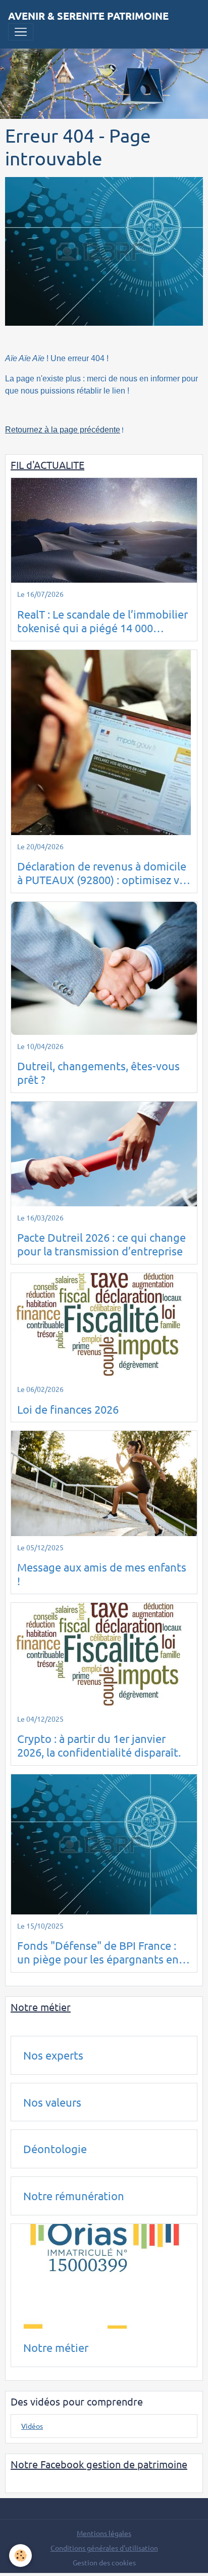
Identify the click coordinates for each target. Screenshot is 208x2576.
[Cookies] (20, 2556)
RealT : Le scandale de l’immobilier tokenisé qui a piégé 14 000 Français (102, 621)
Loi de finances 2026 (68, 1409)
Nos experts (53, 2055)
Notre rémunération (74, 2196)
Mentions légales (104, 2533)
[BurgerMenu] (21, 32)
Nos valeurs (52, 2102)
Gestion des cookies (104, 2562)
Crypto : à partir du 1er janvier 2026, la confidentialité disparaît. (99, 1745)
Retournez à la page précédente (63, 430)
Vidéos (32, 2426)
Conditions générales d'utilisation (104, 2548)
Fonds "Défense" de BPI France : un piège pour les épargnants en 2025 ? (98, 1952)
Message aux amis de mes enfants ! (102, 1574)
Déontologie (55, 2149)
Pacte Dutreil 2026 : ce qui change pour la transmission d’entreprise (101, 1244)
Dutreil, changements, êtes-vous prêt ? (98, 1073)
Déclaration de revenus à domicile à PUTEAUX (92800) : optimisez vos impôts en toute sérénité (104, 873)
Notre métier (56, 2347)
